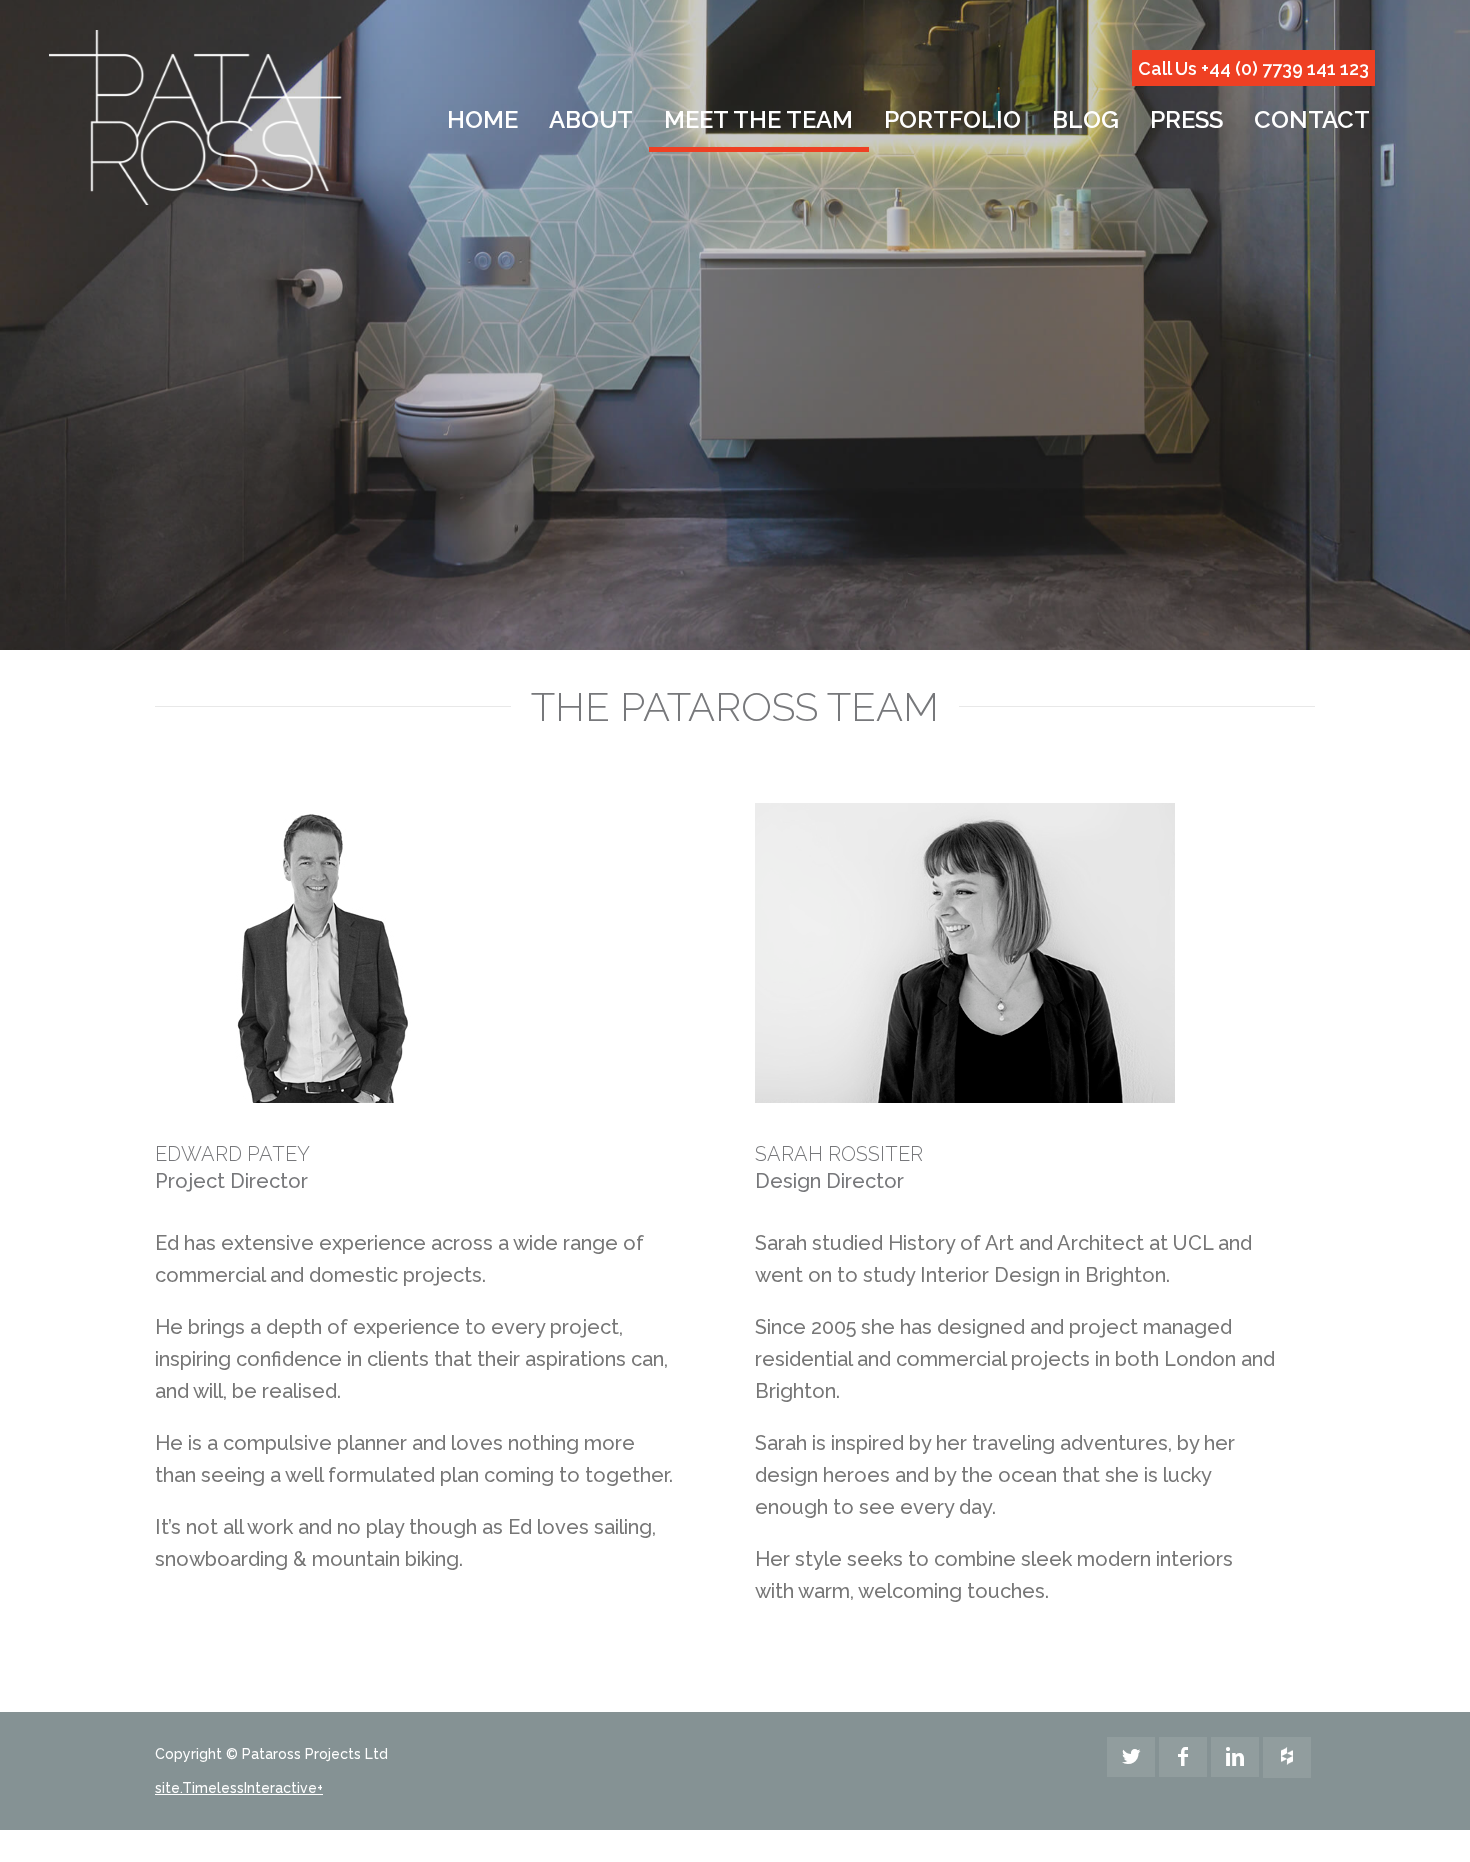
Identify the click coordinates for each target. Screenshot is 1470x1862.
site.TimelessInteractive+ (239, 1788)
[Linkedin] (1235, 1757)
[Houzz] (1287, 1757)
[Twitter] (1131, 1757)
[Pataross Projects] (195, 117)
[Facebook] (1183, 1757)
